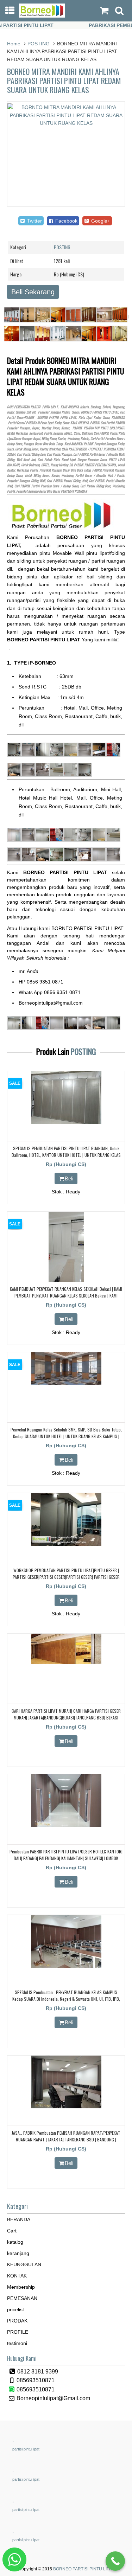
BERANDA (19, 2219)
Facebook (66, 221)
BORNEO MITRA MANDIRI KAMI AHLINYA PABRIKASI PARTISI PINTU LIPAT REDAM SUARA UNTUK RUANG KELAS (64, 81)
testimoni (17, 2343)
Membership (21, 2287)
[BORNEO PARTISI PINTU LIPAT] (42, 16)
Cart (12, 2231)
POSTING (39, 44)
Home (14, 44)
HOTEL (68, 433)
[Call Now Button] (115, 2561)
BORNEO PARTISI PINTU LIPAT (84, 2569)
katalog (15, 2242)
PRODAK (17, 2321)
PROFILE (18, 2332)
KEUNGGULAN (24, 2264)
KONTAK (17, 2276)
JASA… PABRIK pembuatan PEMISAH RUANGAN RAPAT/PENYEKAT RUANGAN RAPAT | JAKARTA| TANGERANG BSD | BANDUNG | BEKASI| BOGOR (66, 2139)
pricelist (15, 2309)
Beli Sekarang (33, 292)
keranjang (18, 2253)
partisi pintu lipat (26, 2449)
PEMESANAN (22, 2298)
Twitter (34, 221)
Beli (69, 1178)
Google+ (100, 221)
